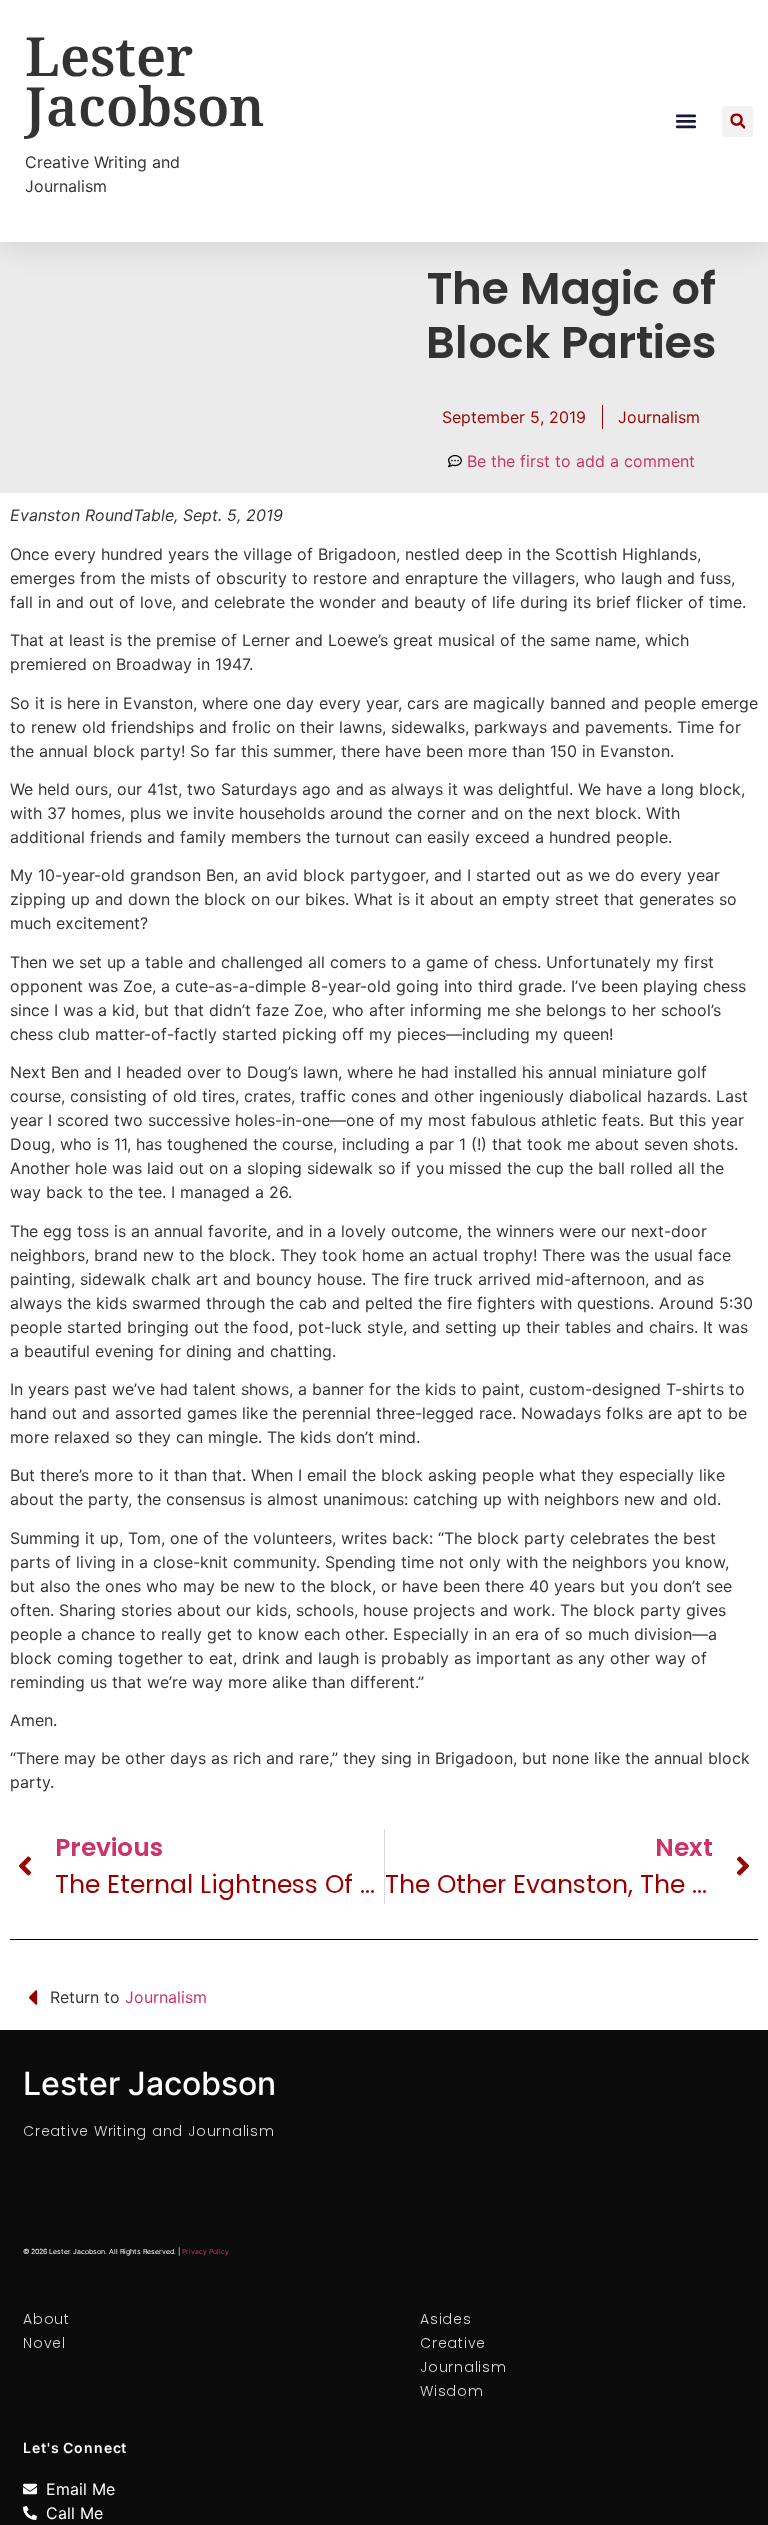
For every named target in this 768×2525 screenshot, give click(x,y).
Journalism (659, 417)
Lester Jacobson (145, 80)
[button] (686, 121)
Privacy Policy (205, 2251)
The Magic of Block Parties (571, 315)
